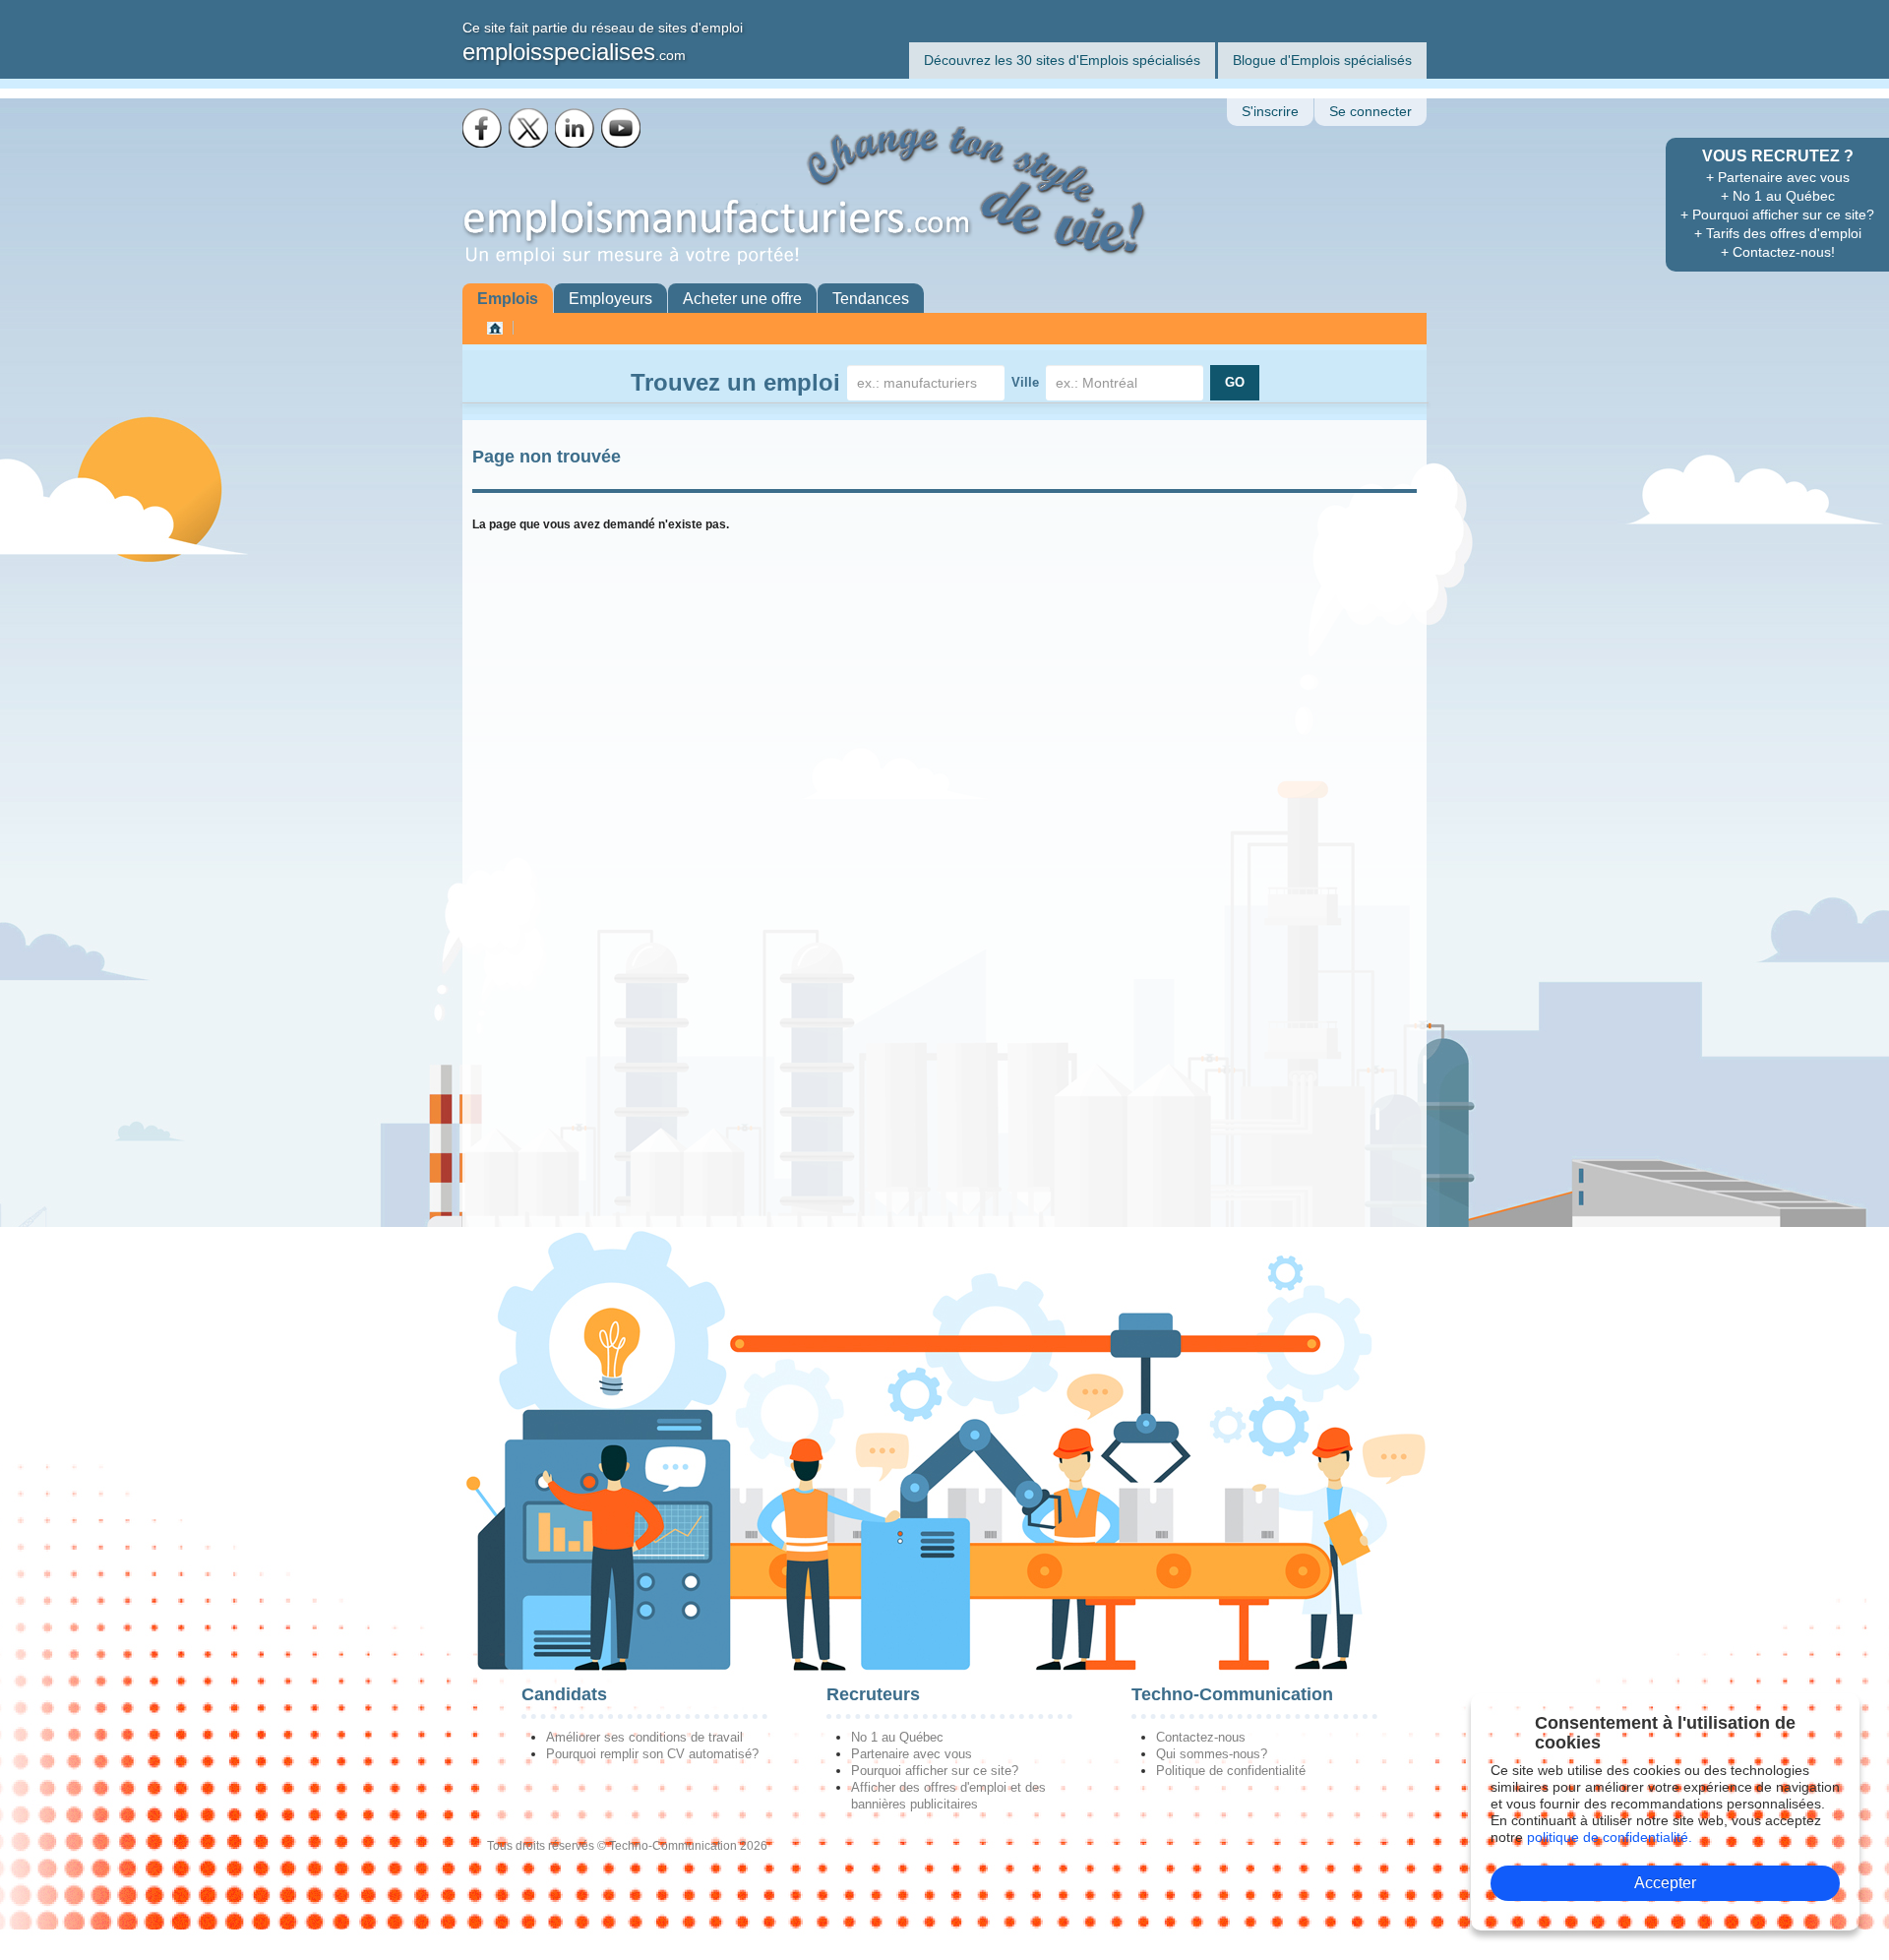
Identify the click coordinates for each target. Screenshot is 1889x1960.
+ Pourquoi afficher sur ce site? (1777, 214)
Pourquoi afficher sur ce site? (935, 1771)
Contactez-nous (1201, 1737)
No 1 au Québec (897, 1737)
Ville (1025, 382)
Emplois (508, 299)
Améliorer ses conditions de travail (644, 1737)
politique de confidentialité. (1610, 1837)
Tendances (871, 299)
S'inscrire (1270, 112)
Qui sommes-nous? (1212, 1754)
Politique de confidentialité (1231, 1771)
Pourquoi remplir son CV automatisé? (652, 1754)
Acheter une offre (742, 299)
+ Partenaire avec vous (1778, 177)
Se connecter (1371, 112)
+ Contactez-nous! (1778, 252)
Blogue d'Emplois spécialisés (1322, 60)
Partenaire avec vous (912, 1754)
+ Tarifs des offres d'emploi (1778, 233)
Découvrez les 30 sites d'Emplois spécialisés (1062, 60)
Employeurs (610, 299)
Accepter (1665, 1883)
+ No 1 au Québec (1778, 196)
